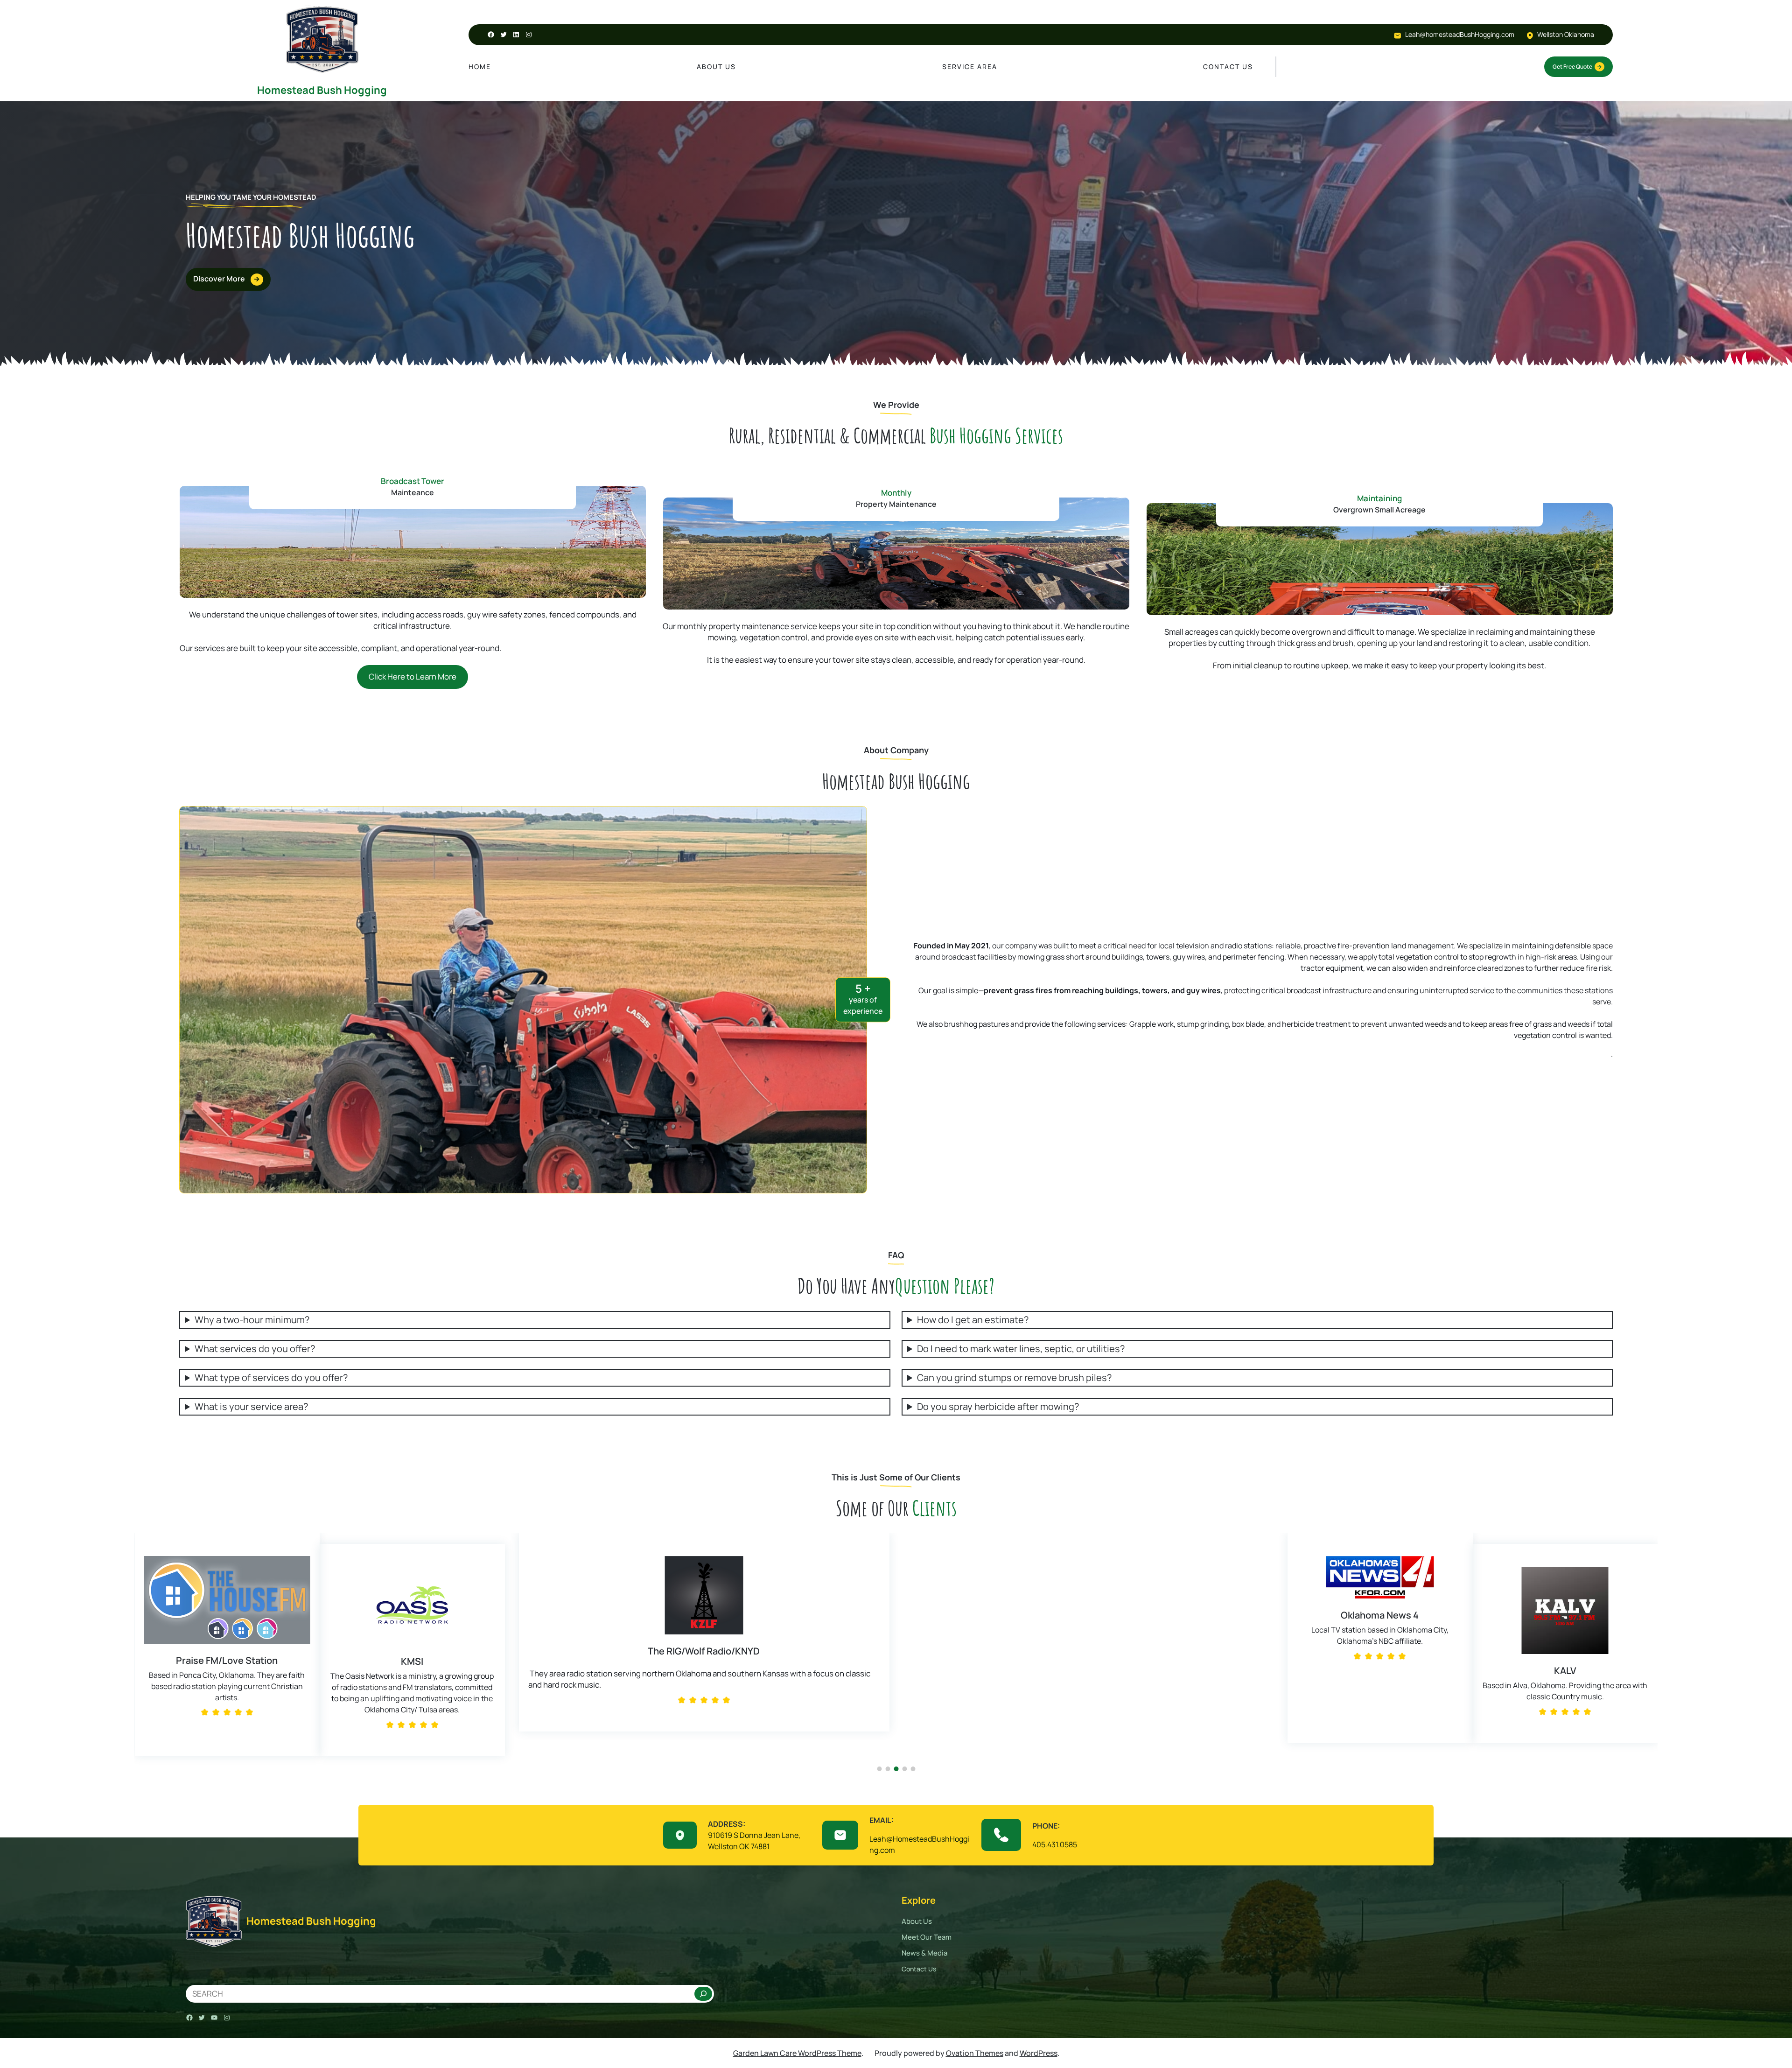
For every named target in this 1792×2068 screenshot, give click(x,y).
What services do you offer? (255, 1349)
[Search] (703, 1994)
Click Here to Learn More (413, 676)
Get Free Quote (1572, 67)
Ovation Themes (975, 2053)
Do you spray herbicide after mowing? (998, 1407)
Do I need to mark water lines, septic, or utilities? (1021, 1349)
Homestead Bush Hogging (322, 90)
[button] (144, 1654)
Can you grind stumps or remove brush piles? (1014, 1378)
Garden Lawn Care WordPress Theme (797, 2053)
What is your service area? (251, 1407)
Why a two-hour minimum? (252, 1320)
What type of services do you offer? (271, 1378)
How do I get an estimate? (973, 1320)
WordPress (1039, 2053)
